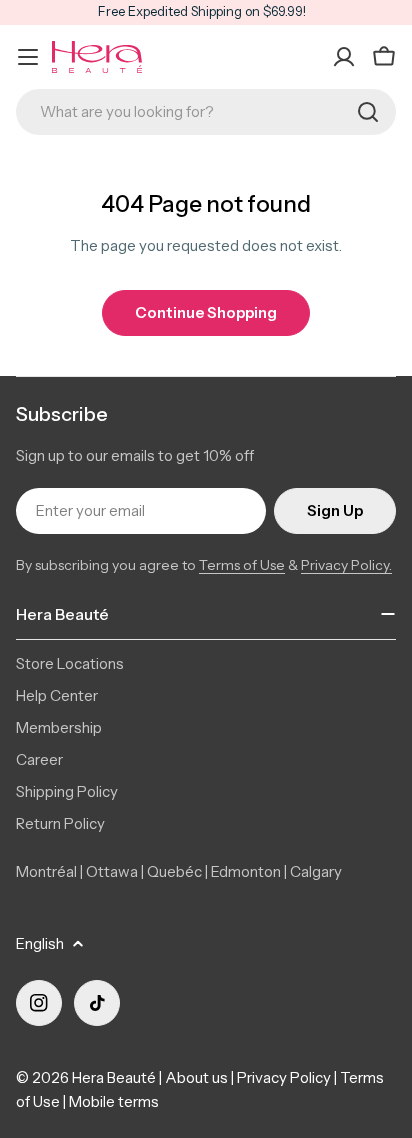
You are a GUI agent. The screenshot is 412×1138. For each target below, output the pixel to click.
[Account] (344, 57)
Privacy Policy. (346, 565)
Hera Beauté (114, 1077)
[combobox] (206, 112)
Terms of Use (242, 565)
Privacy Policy (284, 1077)
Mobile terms (114, 1101)
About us (196, 1077)
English (40, 943)
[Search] (368, 112)
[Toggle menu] (28, 57)
